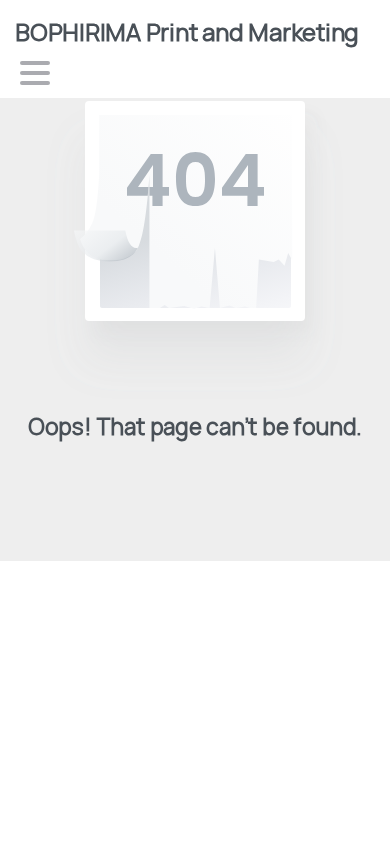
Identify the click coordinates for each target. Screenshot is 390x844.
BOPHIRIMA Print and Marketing (187, 31)
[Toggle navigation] (35, 73)
